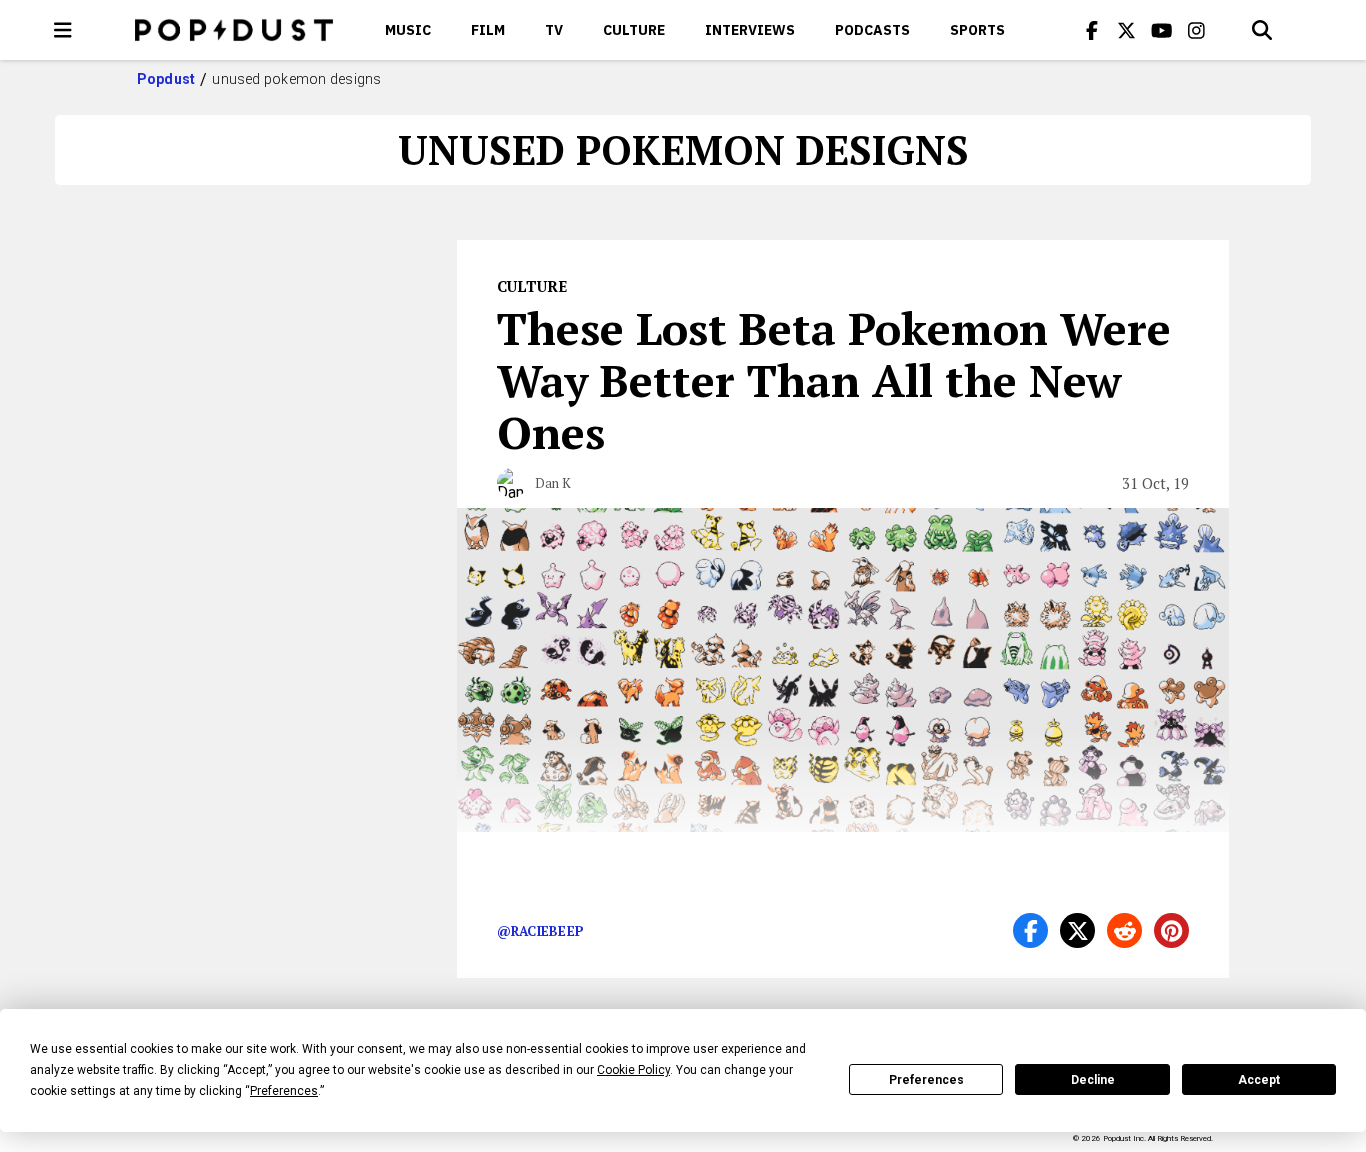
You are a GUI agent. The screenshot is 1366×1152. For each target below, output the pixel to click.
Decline (1093, 1080)
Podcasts (872, 30)
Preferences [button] (284, 1091)
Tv (554, 30)
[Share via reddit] (1124, 930)
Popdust (166, 79)
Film (488, 30)
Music (408, 30)
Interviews (750, 30)
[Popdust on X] (1127, 30)
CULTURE (634, 30)
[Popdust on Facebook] (1092, 30)
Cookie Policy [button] (633, 1070)
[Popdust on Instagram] (1197, 30)
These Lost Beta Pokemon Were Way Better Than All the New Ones (834, 380)
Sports (977, 30)
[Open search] (1262, 30)
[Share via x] (1077, 930)
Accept (1259, 1080)
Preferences (926, 1080)
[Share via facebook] (1030, 930)
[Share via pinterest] (1171, 930)
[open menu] (63, 30)
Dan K (553, 483)
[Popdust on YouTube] (1162, 30)
